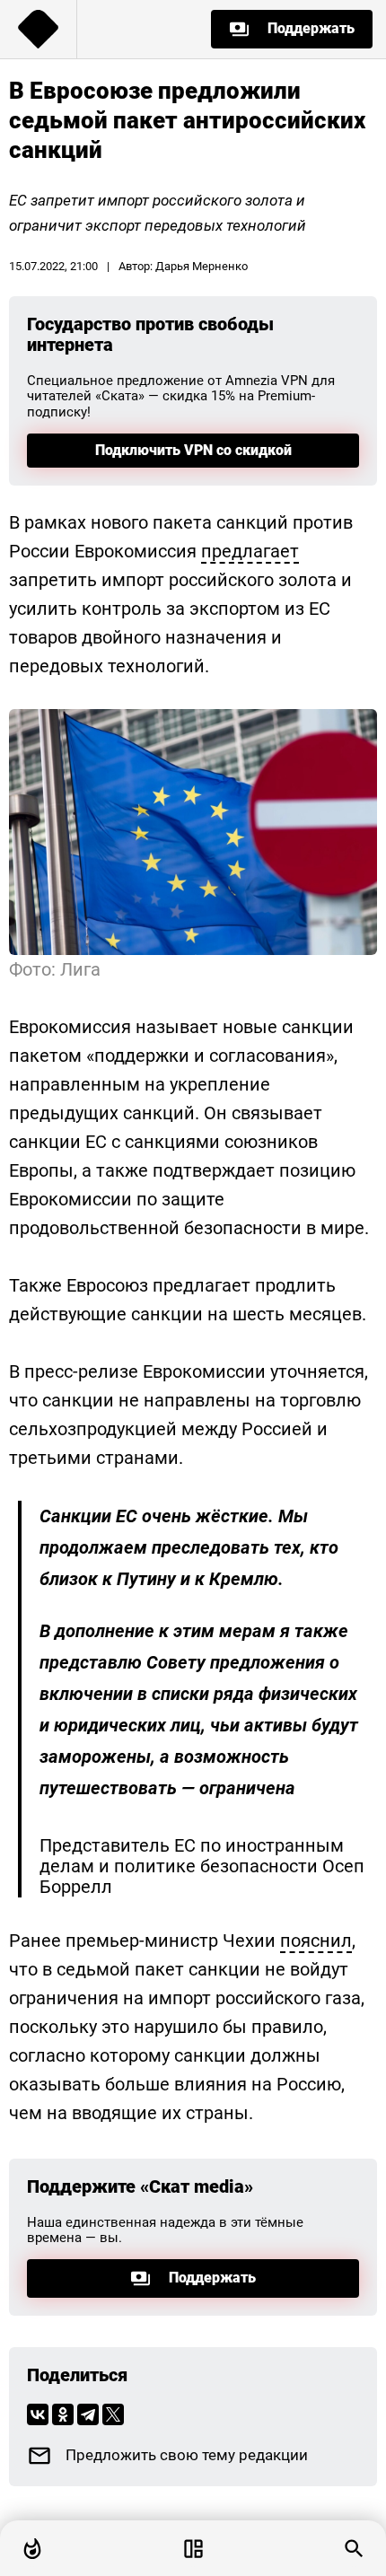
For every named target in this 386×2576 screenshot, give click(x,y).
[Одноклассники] (63, 2414)
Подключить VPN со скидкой (193, 450)
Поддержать (311, 28)
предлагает (250, 551)
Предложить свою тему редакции (187, 2455)
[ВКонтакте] (38, 2414)
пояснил (316, 1941)
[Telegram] (88, 2414)
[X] (113, 2414)
